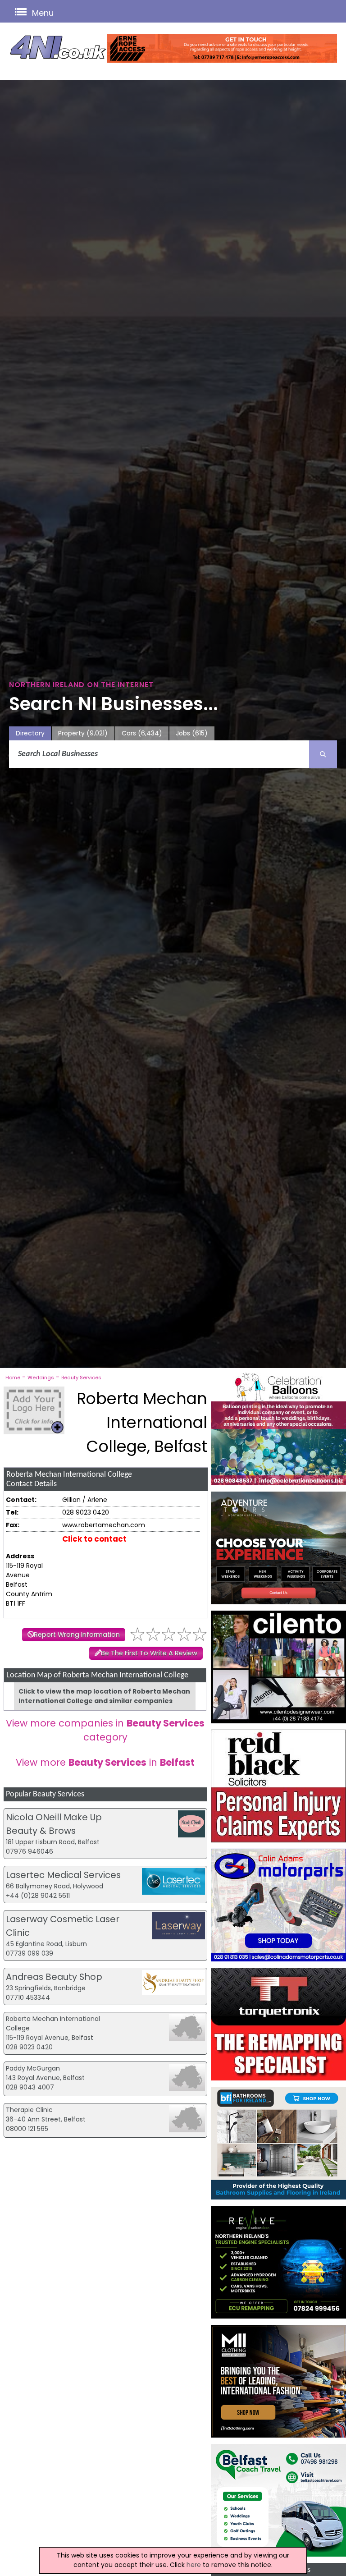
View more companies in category (105, 1730)
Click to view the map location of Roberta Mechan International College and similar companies (104, 1696)
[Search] (323, 754)
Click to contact (94, 1539)
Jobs (192, 733)
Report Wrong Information (77, 1635)
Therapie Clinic (29, 2110)
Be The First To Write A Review (149, 1653)
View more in (105, 1762)
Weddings (41, 1378)
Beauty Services (81, 1378)
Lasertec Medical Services (63, 1875)
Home (13, 1378)
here (194, 2565)
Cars (142, 733)
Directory (30, 733)
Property (83, 733)
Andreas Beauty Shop (54, 1977)
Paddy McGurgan (33, 2068)
